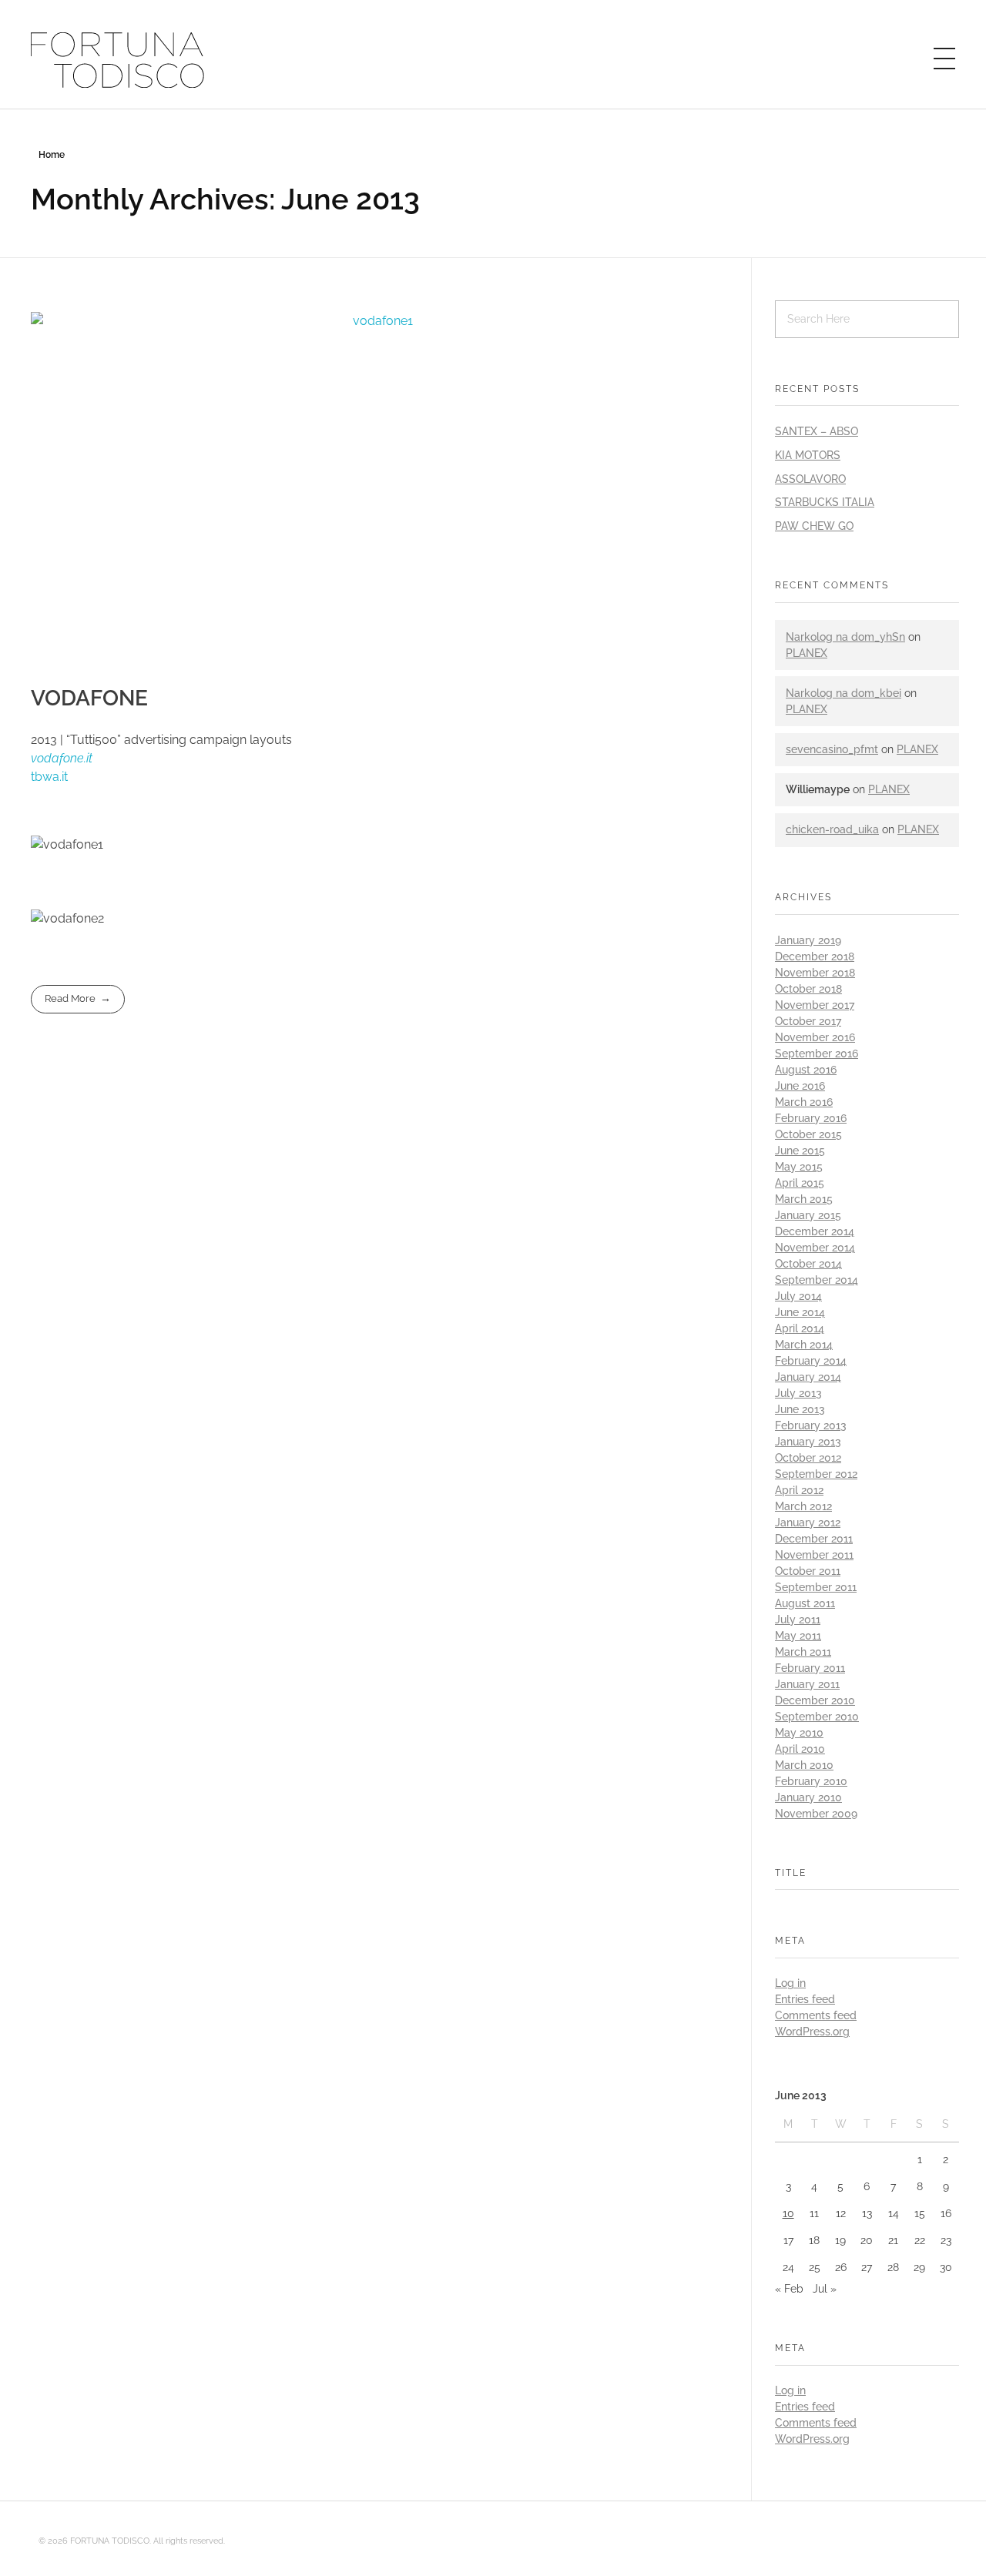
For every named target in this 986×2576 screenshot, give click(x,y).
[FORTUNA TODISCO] (118, 60)
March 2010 (804, 1765)
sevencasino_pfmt (832, 749)
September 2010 (817, 1717)
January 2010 (808, 1797)
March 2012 (803, 1506)
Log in (790, 1983)
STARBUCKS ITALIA (825, 502)
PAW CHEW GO (814, 526)
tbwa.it (49, 777)
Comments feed (816, 2015)
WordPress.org (812, 2032)
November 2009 (816, 1814)
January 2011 (807, 1684)
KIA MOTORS (808, 455)
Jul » (825, 2289)
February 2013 (811, 1425)
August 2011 (805, 1603)
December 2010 (815, 1700)
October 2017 (808, 1021)
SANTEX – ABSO (817, 431)
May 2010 (799, 1733)
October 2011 (808, 1571)
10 (788, 2213)
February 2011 (810, 1668)
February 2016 (811, 1118)
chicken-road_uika (832, 829)
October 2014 (808, 1264)
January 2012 (808, 1522)
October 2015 (808, 1134)
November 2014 (815, 1248)
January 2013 (808, 1442)
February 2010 (811, 1781)
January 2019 (808, 940)
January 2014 (808, 1377)
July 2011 (798, 1620)
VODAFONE (89, 698)
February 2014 (811, 1361)
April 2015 (800, 1183)
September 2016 (817, 1054)
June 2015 (800, 1151)
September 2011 (816, 1587)
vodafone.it (62, 758)
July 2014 (798, 1296)
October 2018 (808, 989)
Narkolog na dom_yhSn (845, 637)
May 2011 (798, 1636)
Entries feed (805, 1999)
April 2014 (800, 1328)
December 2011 (814, 1539)
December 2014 (815, 1231)
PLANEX (807, 653)
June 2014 (800, 1312)
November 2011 (814, 1555)
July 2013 (798, 1393)
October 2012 (808, 1458)
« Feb (789, 2289)
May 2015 (799, 1167)
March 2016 (804, 1102)
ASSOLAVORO (810, 479)
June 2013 (800, 1409)
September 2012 (816, 1474)
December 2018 (815, 956)
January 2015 (808, 1215)
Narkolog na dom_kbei (843, 693)
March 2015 (804, 1199)
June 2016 (800, 1086)
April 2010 (800, 1749)
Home (52, 155)
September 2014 (817, 1280)
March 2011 (803, 1652)
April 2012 (799, 1490)
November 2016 (815, 1037)
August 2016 (806, 1070)
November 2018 (815, 973)
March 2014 (804, 1345)
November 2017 (815, 1005)
